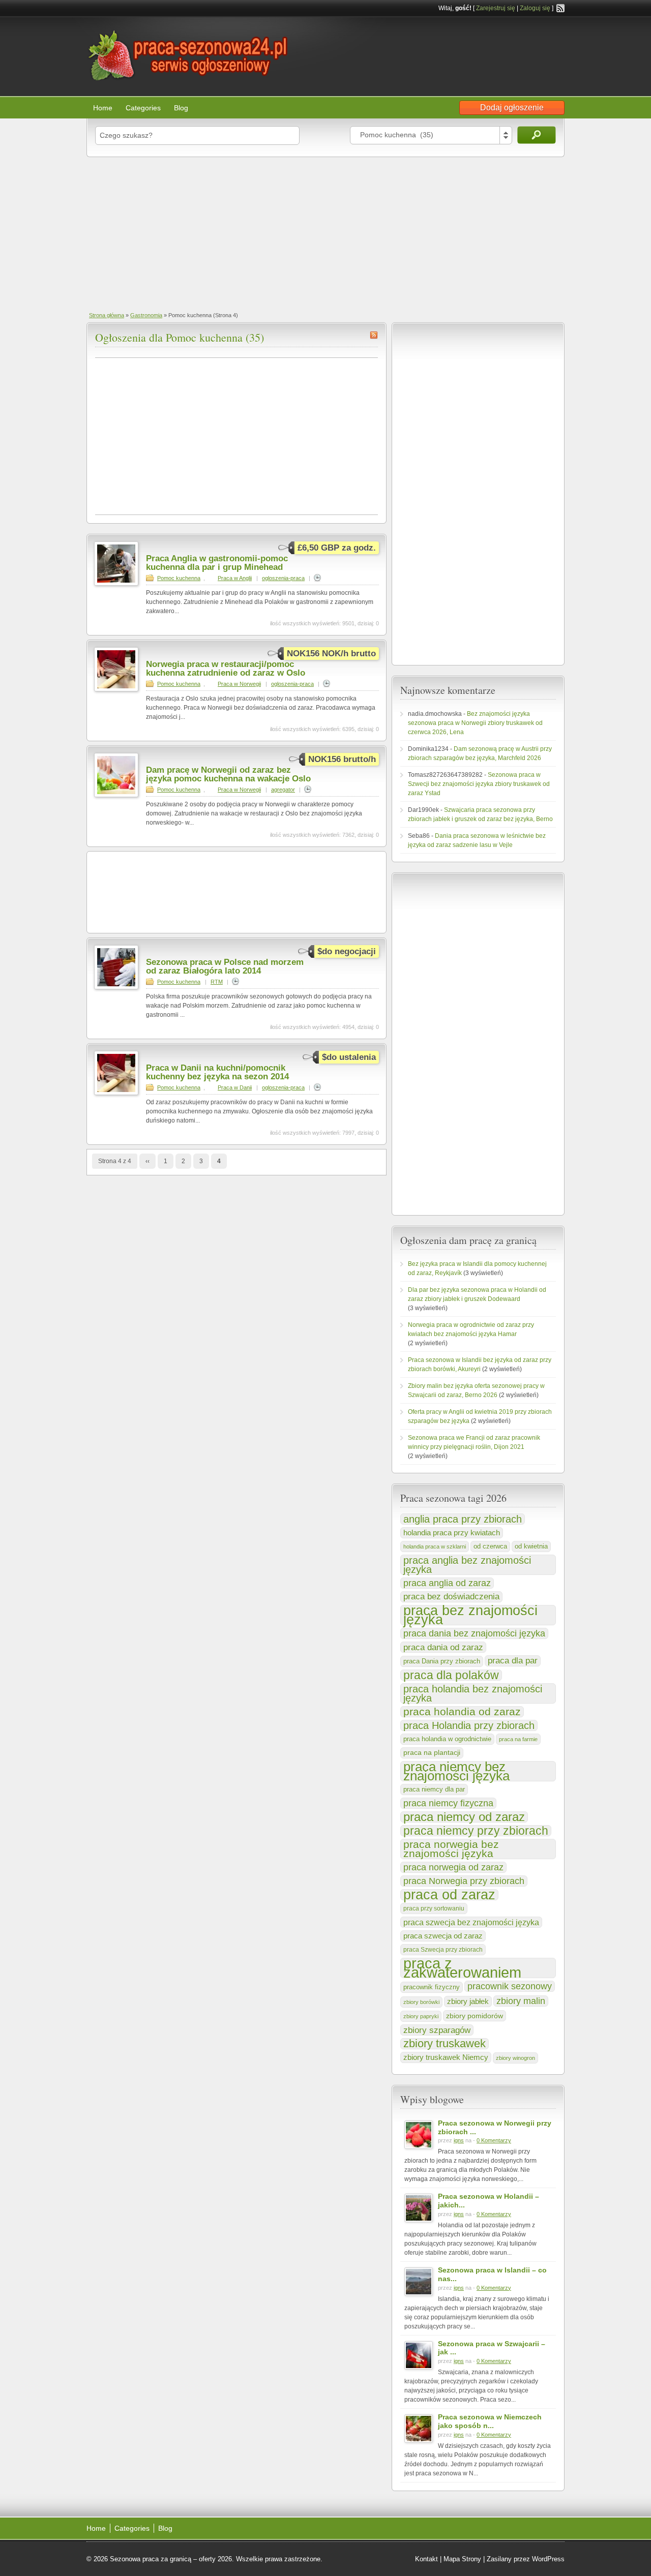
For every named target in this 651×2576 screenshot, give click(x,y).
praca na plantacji (432, 1753)
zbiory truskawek (445, 2044)
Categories (143, 108)
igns (459, 2140)
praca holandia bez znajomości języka (473, 1693)
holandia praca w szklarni (435, 1547)
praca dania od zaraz (443, 1647)
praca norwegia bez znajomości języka (451, 1849)
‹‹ (147, 1161)
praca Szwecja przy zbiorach (443, 1950)
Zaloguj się (535, 8)
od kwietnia (531, 1547)
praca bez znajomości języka (470, 1615)
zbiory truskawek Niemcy (446, 2057)
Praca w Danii (235, 1087)
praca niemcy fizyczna (448, 1803)
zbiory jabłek (468, 2002)
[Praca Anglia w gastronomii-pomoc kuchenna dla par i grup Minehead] (116, 584)
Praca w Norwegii (239, 684)
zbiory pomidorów (475, 2016)
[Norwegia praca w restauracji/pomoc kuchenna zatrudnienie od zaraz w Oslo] (116, 689)
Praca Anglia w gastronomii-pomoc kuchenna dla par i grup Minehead (217, 563)
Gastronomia (146, 315)
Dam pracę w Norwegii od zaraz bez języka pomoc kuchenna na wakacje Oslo (228, 774)
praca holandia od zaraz (462, 1712)
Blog (181, 108)
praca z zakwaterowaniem (462, 1968)
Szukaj (537, 135)
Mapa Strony (462, 2559)
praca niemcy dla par (434, 1789)
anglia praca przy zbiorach (463, 1519)
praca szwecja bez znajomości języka (471, 1922)
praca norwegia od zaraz (453, 1867)
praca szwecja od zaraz (443, 1936)
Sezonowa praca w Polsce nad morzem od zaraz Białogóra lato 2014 (225, 966)
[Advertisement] (325, 233)
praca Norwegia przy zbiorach (464, 1881)
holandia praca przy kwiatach (452, 1533)
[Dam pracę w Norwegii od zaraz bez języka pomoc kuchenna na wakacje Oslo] (116, 795)
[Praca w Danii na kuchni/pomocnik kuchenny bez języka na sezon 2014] (116, 1093)
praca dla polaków (451, 1675)
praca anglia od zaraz (447, 1583)
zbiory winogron (515, 2058)
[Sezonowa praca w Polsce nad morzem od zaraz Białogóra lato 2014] (116, 987)
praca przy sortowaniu (434, 1908)
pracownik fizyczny (432, 1987)
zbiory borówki (421, 2002)
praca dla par (513, 1661)
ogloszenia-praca (283, 578)
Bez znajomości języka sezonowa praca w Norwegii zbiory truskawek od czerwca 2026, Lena (475, 723)
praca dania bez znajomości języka (474, 1633)
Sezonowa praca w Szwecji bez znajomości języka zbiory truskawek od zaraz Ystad (479, 784)
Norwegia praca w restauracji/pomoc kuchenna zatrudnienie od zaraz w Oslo (226, 669)
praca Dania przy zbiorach (442, 1661)
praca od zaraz (449, 1895)
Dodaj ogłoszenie (512, 108)
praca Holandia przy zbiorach (469, 1725)
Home (103, 108)
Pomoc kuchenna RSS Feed (374, 335)
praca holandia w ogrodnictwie (447, 1739)
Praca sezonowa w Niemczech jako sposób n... (490, 2421)
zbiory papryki (421, 2016)
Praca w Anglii (235, 578)
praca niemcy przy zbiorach (476, 1831)
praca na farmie (518, 1739)
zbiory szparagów (437, 2030)
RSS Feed (560, 8)
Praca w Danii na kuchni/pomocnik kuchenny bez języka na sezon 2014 (217, 1072)
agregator (283, 790)
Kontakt (426, 2559)
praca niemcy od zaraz (464, 1817)
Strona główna (107, 315)
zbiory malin (521, 2001)
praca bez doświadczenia (451, 1597)
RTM (217, 982)
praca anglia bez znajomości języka (467, 1565)
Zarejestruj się (496, 8)
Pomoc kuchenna (179, 578)
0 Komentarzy (494, 2140)
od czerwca (490, 1546)
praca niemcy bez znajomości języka (456, 1771)
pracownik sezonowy (510, 1986)
